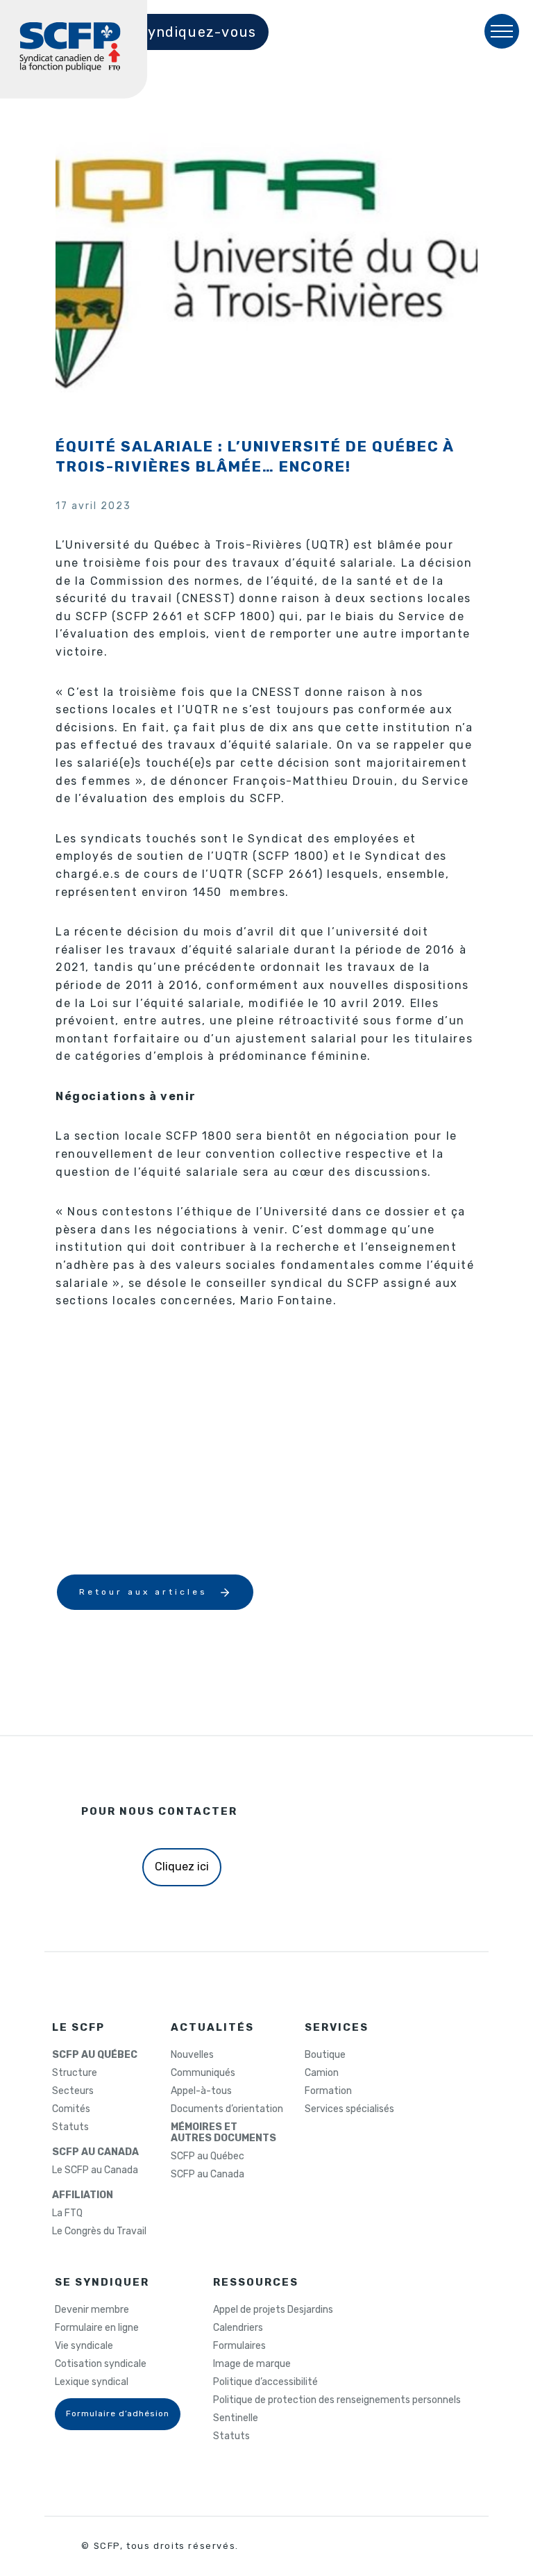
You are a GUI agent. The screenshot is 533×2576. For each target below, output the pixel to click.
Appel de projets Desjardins (273, 2310)
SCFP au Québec (208, 2157)
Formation (328, 2091)
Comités (71, 2109)
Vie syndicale (84, 2346)
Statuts (70, 2127)
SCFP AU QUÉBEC (95, 2055)
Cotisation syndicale (101, 2364)
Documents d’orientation (227, 2109)
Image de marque (252, 2364)
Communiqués (203, 2073)
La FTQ (67, 2213)
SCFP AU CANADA (95, 2152)
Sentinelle (236, 2418)
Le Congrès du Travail (99, 2232)
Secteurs (73, 2091)
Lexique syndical (92, 2382)
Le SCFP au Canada (95, 2170)
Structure (75, 2073)
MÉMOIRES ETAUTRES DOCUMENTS (223, 2133)
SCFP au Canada (208, 2175)
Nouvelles (192, 2055)
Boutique (325, 2055)
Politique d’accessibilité (265, 2382)
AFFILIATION (83, 2195)
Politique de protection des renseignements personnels (337, 2400)
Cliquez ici (182, 1867)
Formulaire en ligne (97, 2328)
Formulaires (239, 2346)
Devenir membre (92, 2310)
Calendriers (238, 2328)
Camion (322, 2073)
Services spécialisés (349, 2109)
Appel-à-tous (201, 2091)
